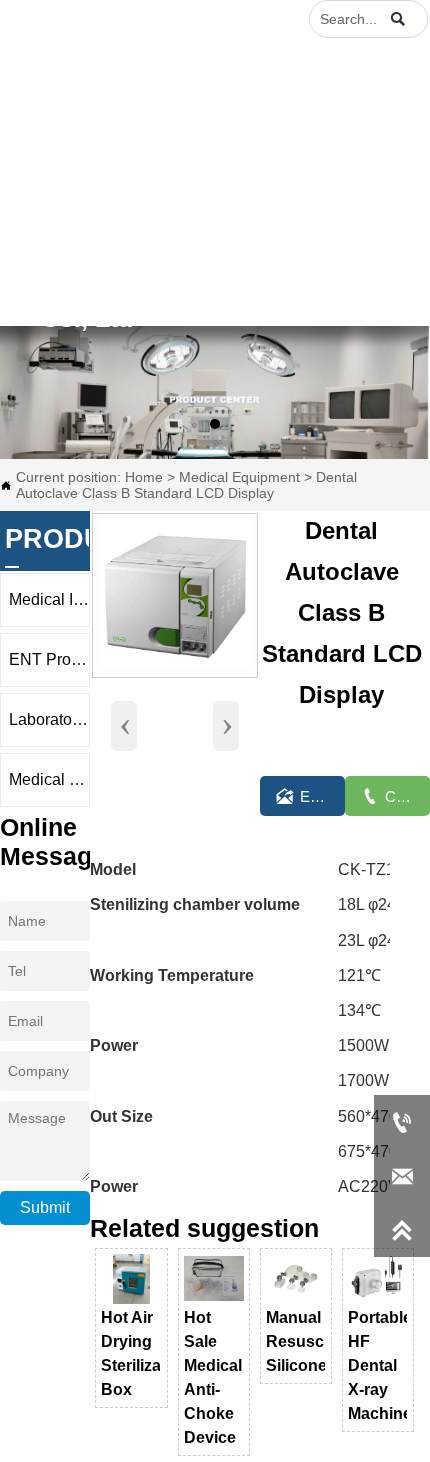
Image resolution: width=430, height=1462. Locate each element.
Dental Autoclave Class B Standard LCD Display (186, 485)
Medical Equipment (239, 477)
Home (144, 477)
